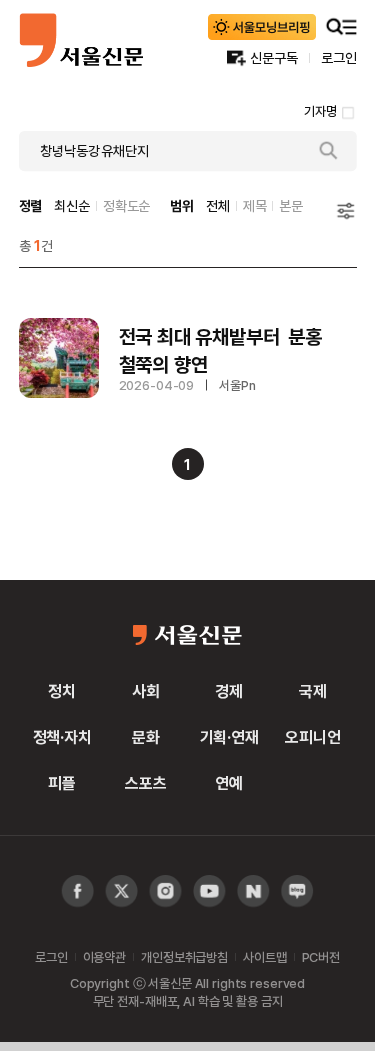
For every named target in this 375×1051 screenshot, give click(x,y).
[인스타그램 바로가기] (209, 891)
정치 (62, 691)
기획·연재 (229, 737)
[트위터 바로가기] (121, 891)
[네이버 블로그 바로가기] (297, 891)
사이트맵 (264, 957)
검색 (329, 151)
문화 (146, 737)
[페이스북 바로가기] (77, 891)
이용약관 (104, 957)
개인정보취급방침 (184, 957)
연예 (229, 783)
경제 (229, 691)
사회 (146, 691)
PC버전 (321, 957)
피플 (62, 783)
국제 (313, 691)
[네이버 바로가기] (253, 891)
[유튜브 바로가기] (165, 891)
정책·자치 (62, 737)
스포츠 (146, 783)
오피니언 (312, 737)
